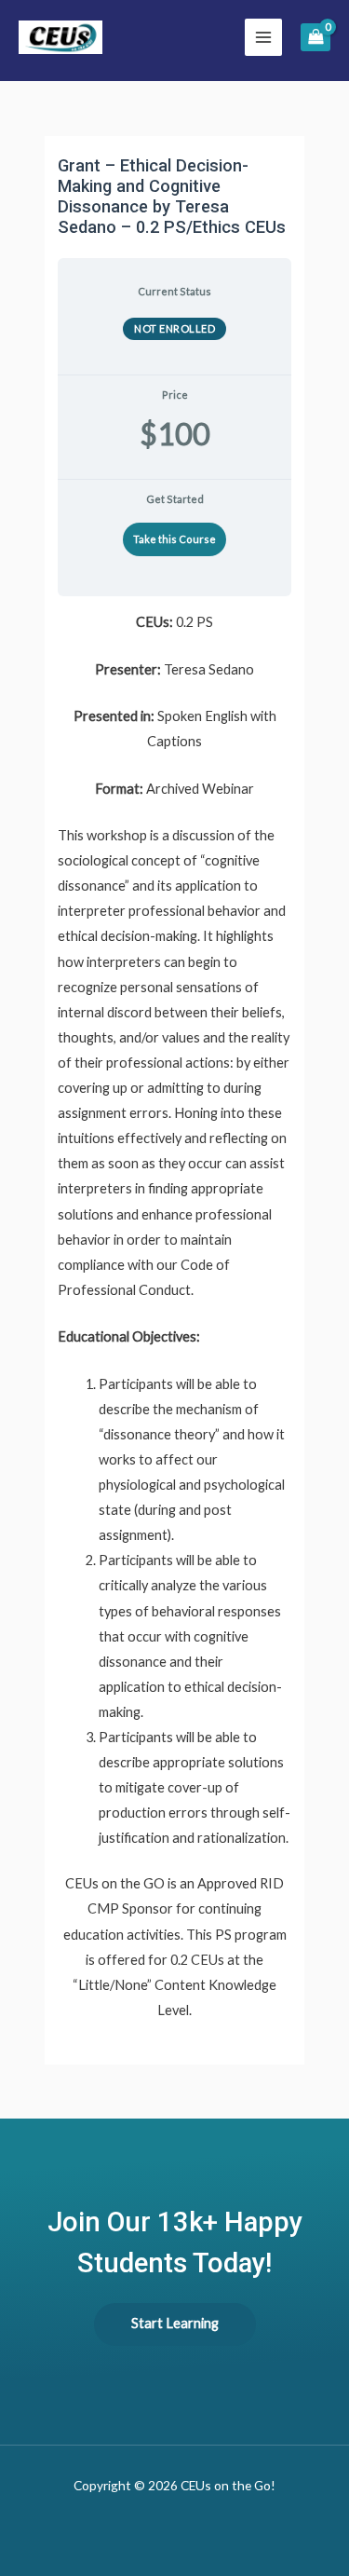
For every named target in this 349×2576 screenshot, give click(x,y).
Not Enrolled (174, 328)
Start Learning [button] (175, 2323)
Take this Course (174, 539)
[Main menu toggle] (263, 37)
